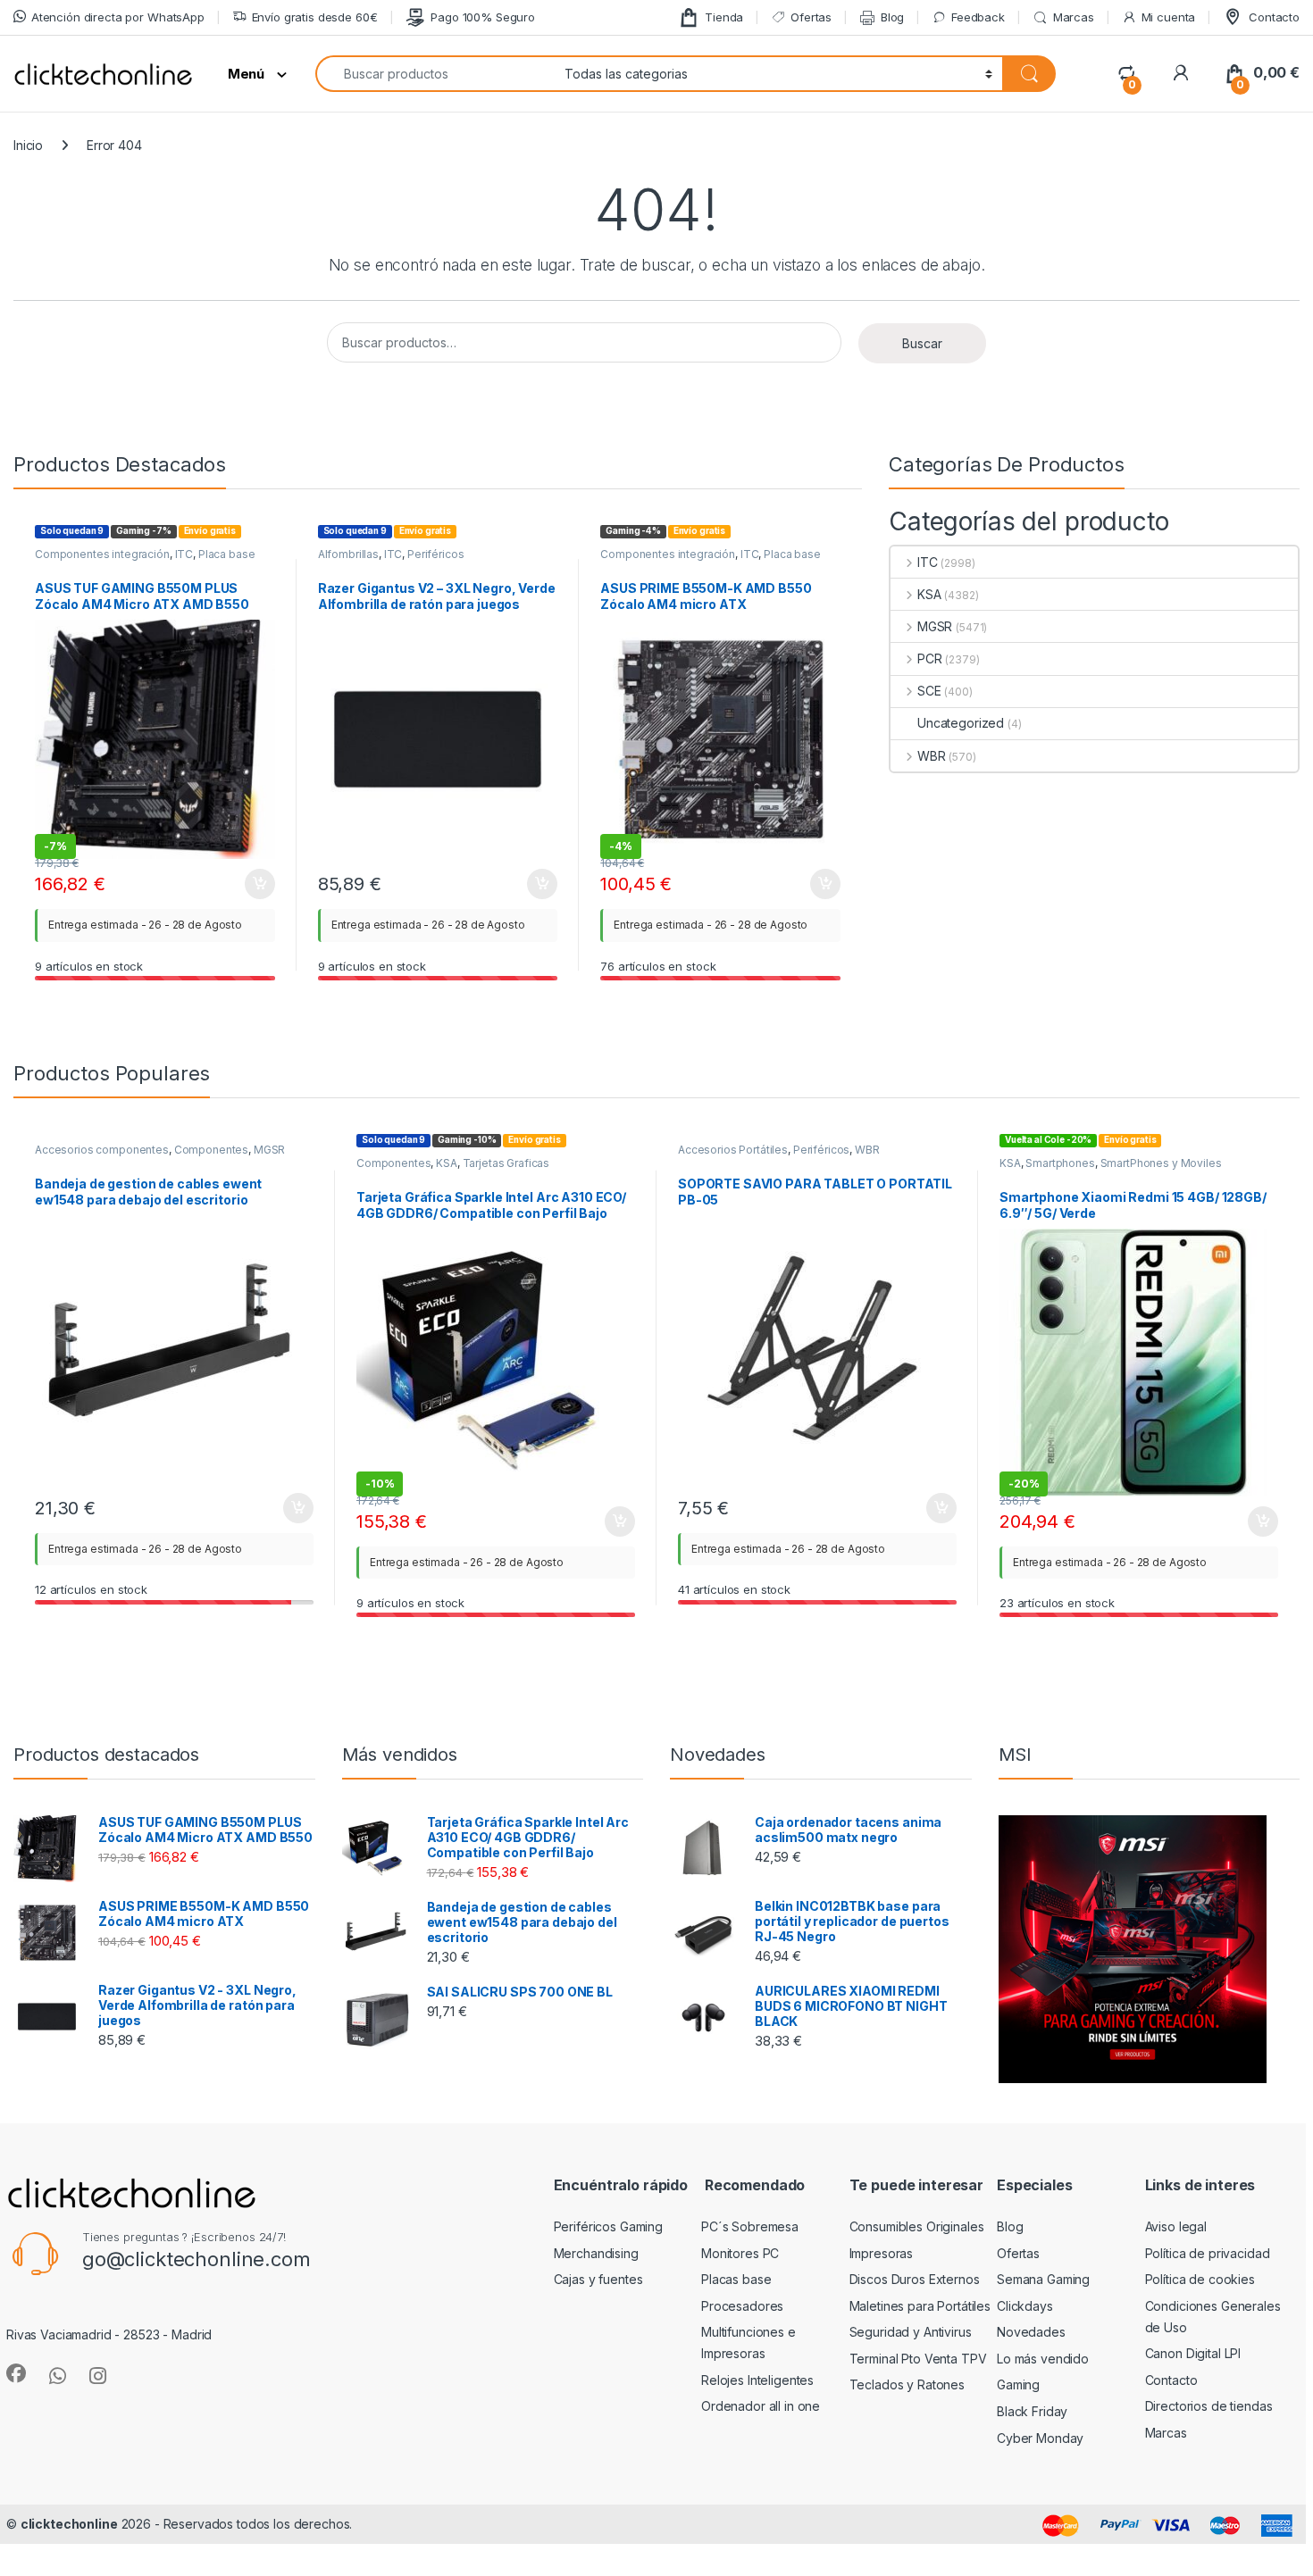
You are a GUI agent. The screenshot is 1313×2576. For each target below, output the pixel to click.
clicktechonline (69, 2524)
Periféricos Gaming (608, 2226)
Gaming (1018, 2384)
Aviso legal (1176, 2226)
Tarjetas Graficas (506, 1163)
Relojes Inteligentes (757, 2380)
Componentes (211, 1150)
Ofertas (811, 17)
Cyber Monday (1040, 2438)
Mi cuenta (1169, 17)
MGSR (935, 626)
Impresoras (882, 2253)
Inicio (28, 145)
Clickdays (1025, 2306)
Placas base (736, 2279)
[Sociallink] (16, 2373)
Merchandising (596, 2253)
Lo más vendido (1043, 2359)
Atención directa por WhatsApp (118, 17)
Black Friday (1032, 2411)
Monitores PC (740, 2253)
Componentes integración (102, 554)
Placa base (227, 554)
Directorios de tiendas (1209, 2406)
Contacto (1274, 17)
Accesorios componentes (102, 1150)
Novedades (1031, 2332)
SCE (929, 691)
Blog (892, 17)
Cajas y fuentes (598, 2279)
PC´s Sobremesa (750, 2226)
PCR (929, 659)
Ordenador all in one (761, 2406)
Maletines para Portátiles (920, 2306)
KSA (929, 594)
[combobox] (435, 74)
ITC (184, 554)
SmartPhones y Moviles (1161, 1163)
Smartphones (1060, 1163)
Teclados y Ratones (907, 2384)
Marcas (1074, 17)
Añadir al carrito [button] (257, 884)
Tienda (724, 17)
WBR (931, 756)
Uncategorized (961, 723)
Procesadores (742, 2306)
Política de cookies (1200, 2279)
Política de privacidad (1208, 2253)
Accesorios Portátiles (733, 1150)
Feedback (978, 17)
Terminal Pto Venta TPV (918, 2359)
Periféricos (435, 554)
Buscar (922, 343)
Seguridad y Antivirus (911, 2332)
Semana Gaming (1043, 2279)
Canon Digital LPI (1193, 2353)
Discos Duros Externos (915, 2279)
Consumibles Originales (917, 2226)
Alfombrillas (348, 554)
